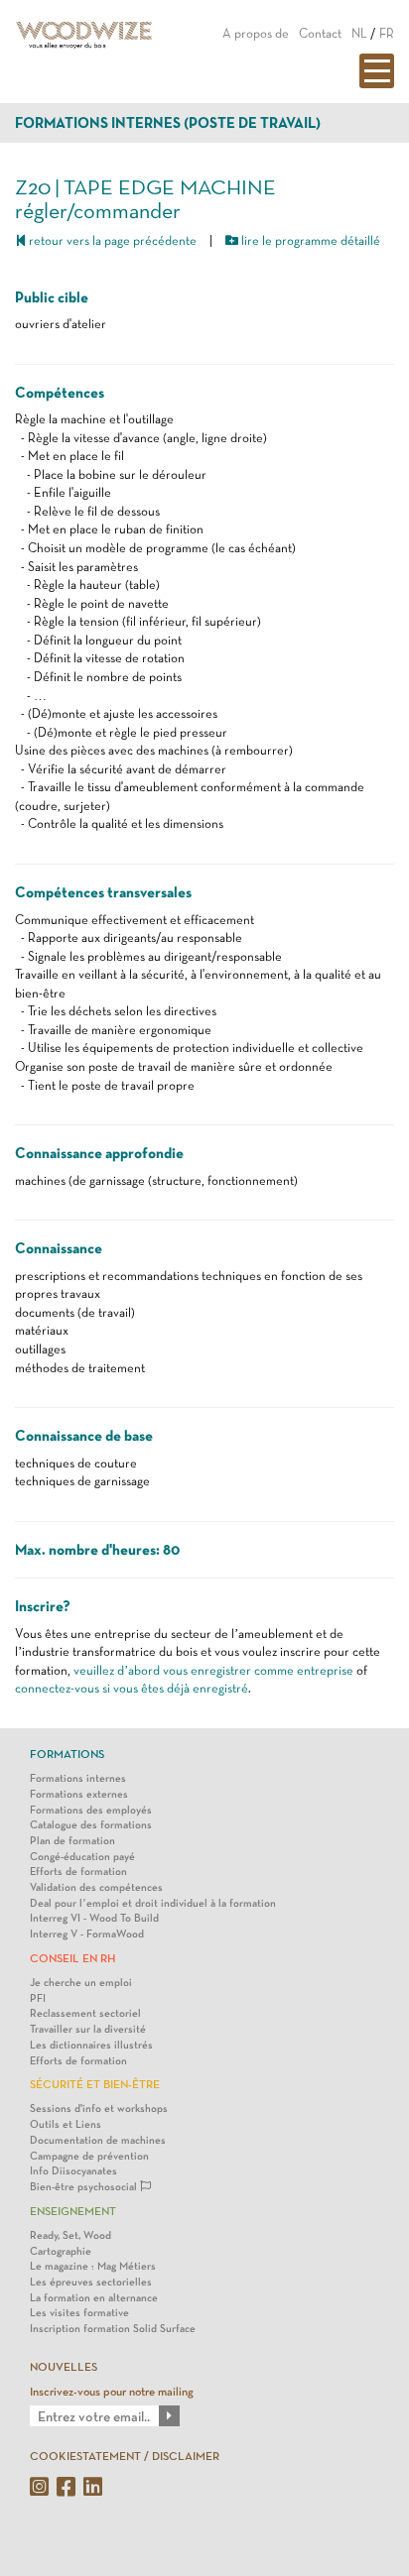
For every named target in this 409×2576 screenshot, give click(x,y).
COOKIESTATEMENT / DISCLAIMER (125, 2456)
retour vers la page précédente (111, 240)
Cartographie (61, 2251)
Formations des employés (91, 1810)
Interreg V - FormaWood (87, 1934)
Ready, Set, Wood (70, 2235)
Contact (320, 33)
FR (387, 33)
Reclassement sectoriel (85, 2013)
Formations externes (79, 1794)
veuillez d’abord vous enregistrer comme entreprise (213, 1670)
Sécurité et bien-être (95, 2084)
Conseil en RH (72, 1958)
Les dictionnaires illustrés (91, 2045)
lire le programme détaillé (309, 240)
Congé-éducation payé (82, 1857)
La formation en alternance (94, 2298)
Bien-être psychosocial (85, 2187)
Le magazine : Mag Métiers (93, 2266)
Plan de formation (72, 1841)
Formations (67, 1754)
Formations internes (78, 1778)
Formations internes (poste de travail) (168, 123)
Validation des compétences (96, 1887)
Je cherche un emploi (81, 1983)
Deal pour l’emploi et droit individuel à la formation (153, 1903)
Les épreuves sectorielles (91, 2282)
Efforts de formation (78, 1872)
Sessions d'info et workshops (99, 2108)
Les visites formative (79, 2313)
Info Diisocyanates (73, 2171)
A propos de (256, 33)
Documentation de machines (98, 2140)
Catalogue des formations (91, 1825)
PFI (38, 1998)
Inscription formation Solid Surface (113, 2329)
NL (359, 33)
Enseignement (73, 2211)
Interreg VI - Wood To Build (94, 1918)
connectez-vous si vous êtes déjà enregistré (132, 1688)
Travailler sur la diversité (88, 2029)
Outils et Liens (66, 2124)
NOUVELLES (64, 2367)
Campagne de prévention (89, 2156)
